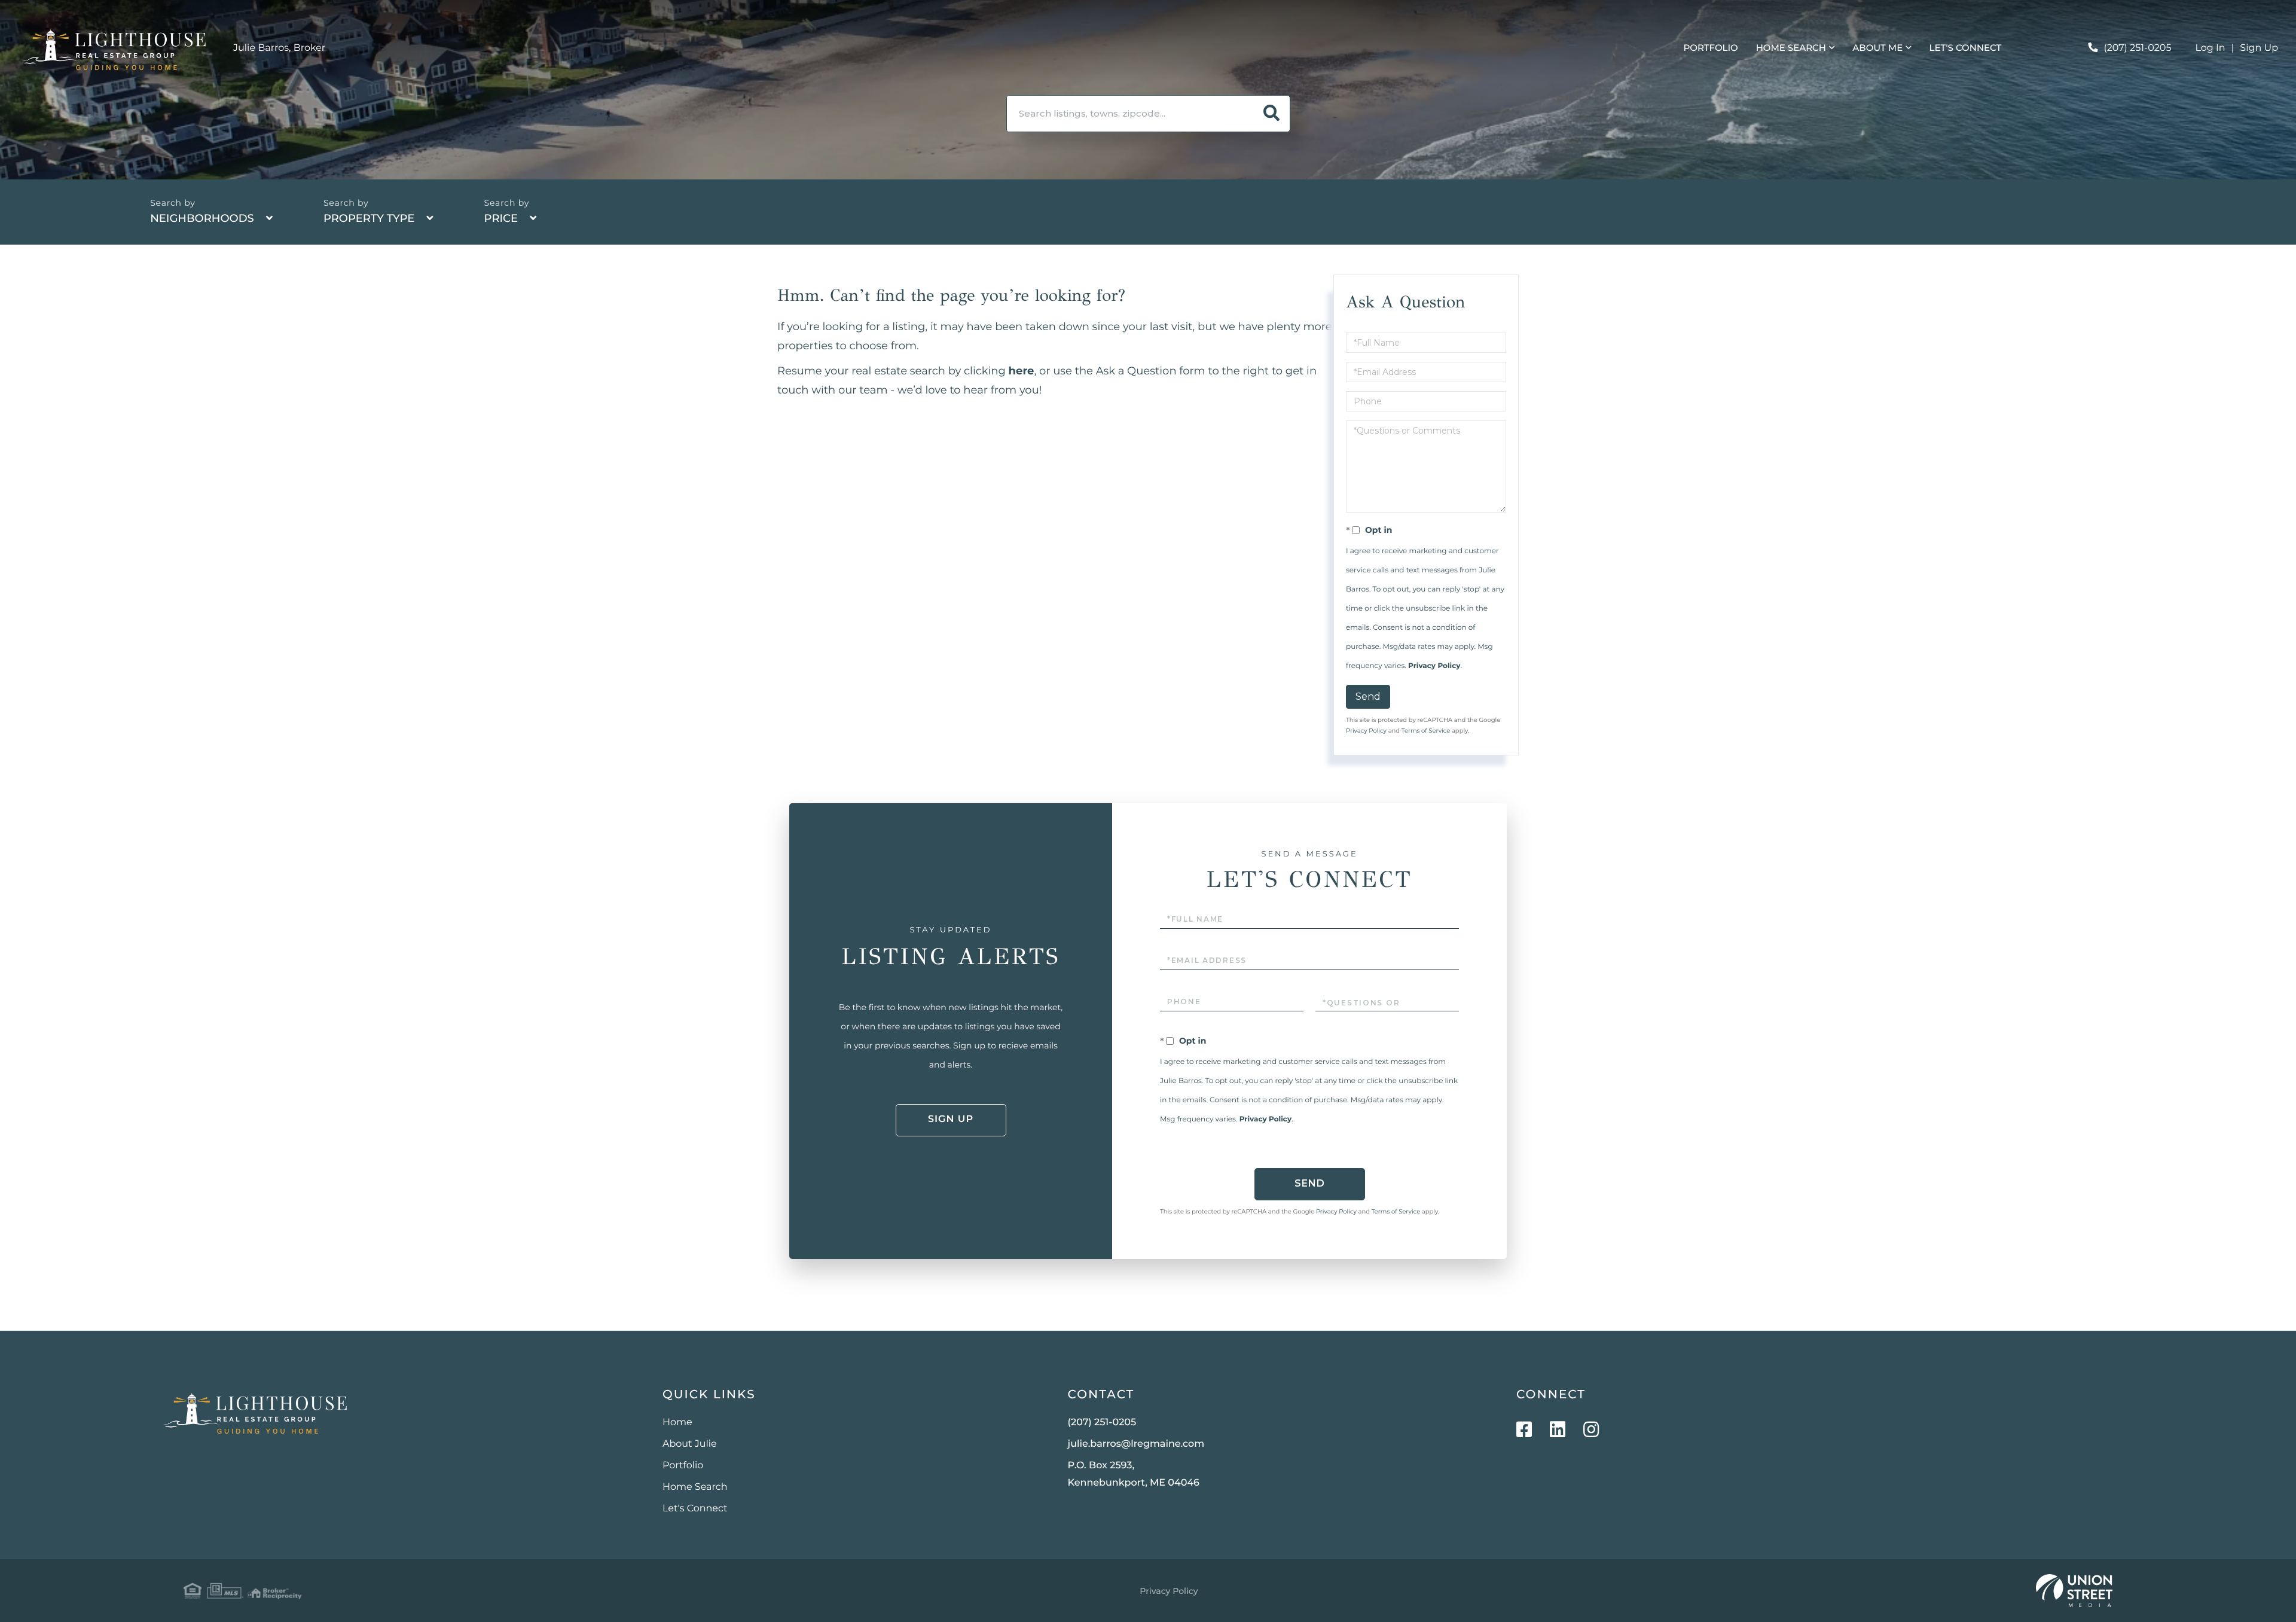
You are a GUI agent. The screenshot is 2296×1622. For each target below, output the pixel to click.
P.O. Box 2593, (1134, 1474)
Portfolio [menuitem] (1711, 48)
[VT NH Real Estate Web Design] (2074, 1591)
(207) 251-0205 (2137, 48)
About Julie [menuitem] (690, 1444)
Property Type (369, 218)
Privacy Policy (1434, 666)
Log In (2210, 48)
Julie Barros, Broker (279, 48)
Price (501, 218)
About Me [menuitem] (1877, 48)
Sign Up (2259, 48)
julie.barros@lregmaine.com (1136, 1444)
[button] (1272, 114)
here (1022, 371)
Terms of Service (1426, 731)
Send (1368, 696)
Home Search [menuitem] (1791, 48)
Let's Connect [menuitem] (1966, 48)
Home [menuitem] (677, 1423)
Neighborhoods (202, 218)
